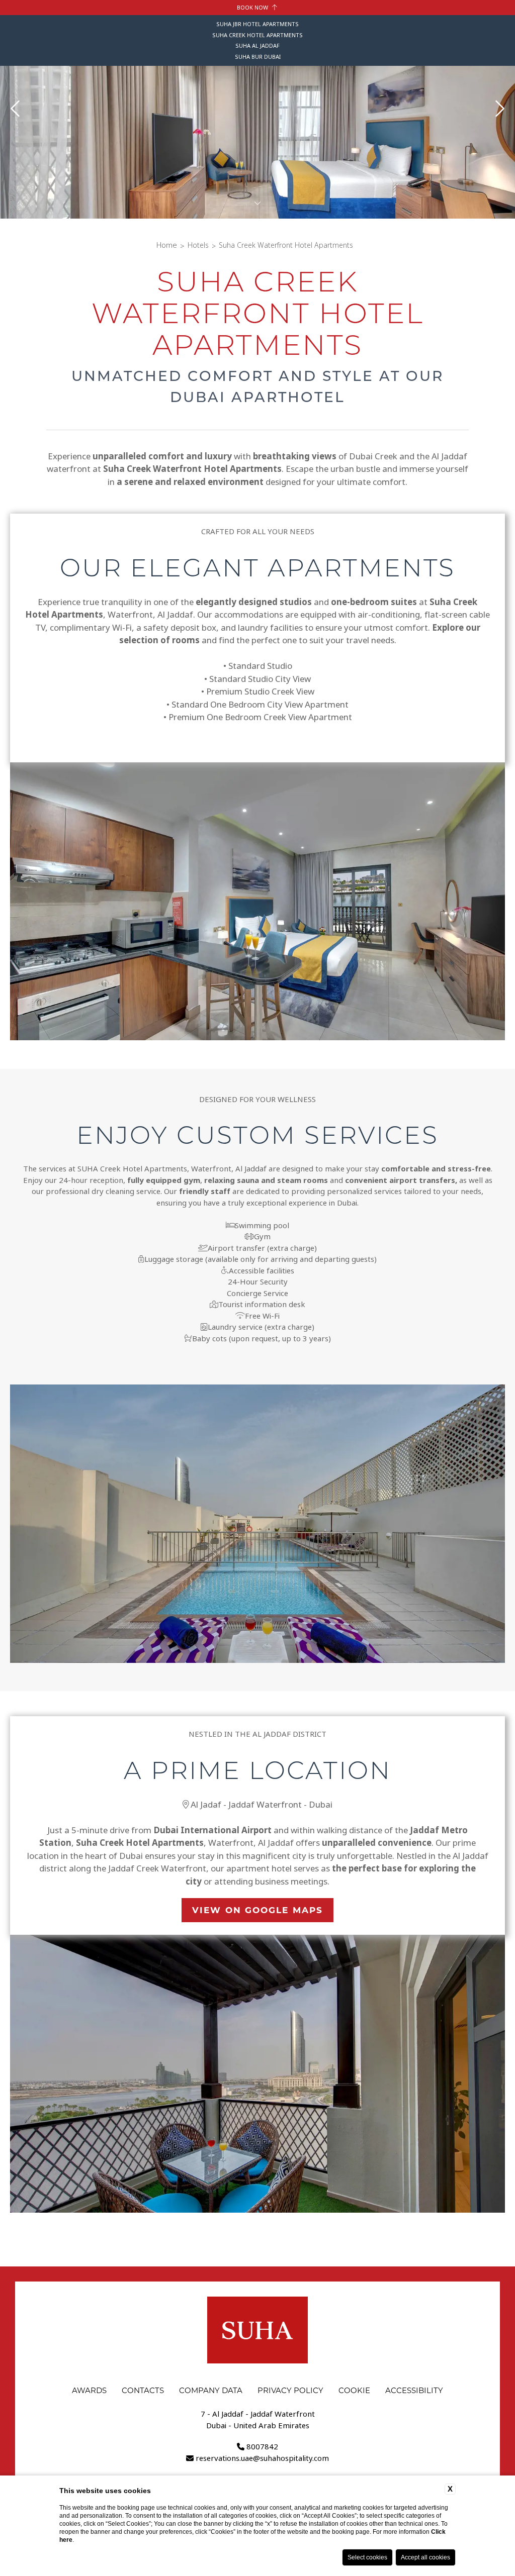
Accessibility (414, 2390)
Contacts (143, 2390)
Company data (211, 2390)
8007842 (262, 2447)
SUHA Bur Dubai (258, 57)
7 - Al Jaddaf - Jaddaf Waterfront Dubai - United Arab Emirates (258, 2420)
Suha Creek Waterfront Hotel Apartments (286, 245)
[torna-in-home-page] (257, 2332)
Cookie (354, 2390)
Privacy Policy (290, 2390)
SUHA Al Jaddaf (257, 46)
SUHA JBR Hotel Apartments (257, 24)
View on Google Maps (257, 1910)
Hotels (198, 245)
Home (167, 245)
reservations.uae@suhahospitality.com (262, 2458)
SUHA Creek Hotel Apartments (257, 35)
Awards (89, 2390)
